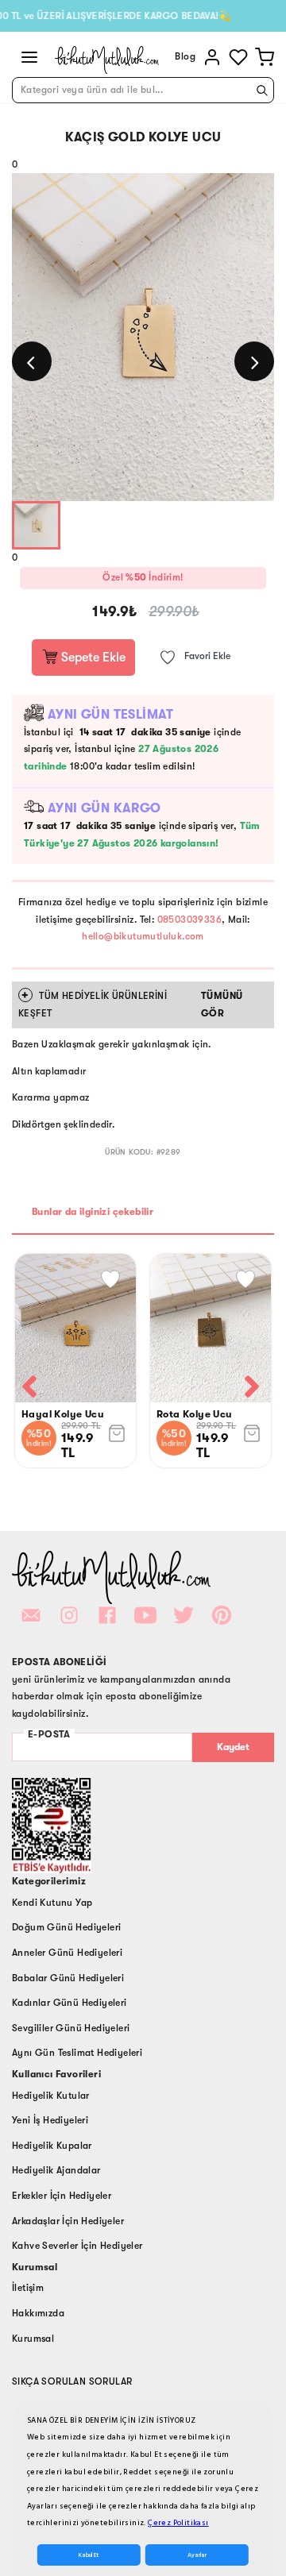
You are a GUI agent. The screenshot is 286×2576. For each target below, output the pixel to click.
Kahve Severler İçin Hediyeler (77, 2246)
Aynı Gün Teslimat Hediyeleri (77, 2053)
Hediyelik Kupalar (52, 2146)
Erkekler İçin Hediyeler (62, 2196)
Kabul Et (89, 2555)
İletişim (28, 2288)
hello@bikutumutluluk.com (143, 936)
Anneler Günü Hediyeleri (67, 1953)
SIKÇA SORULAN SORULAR (72, 2381)
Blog (185, 56)
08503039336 (189, 920)
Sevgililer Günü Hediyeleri (71, 2028)
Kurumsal (33, 2339)
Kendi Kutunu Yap (52, 1903)
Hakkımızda (38, 2313)
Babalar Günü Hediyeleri (68, 1978)
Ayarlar (197, 2555)
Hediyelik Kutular (51, 2096)
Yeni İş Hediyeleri (50, 2120)
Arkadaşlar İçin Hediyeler (68, 2221)
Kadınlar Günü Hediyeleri (70, 2003)
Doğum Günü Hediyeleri (66, 1927)
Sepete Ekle (92, 657)
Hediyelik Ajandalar (56, 2170)
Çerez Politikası (178, 2523)
